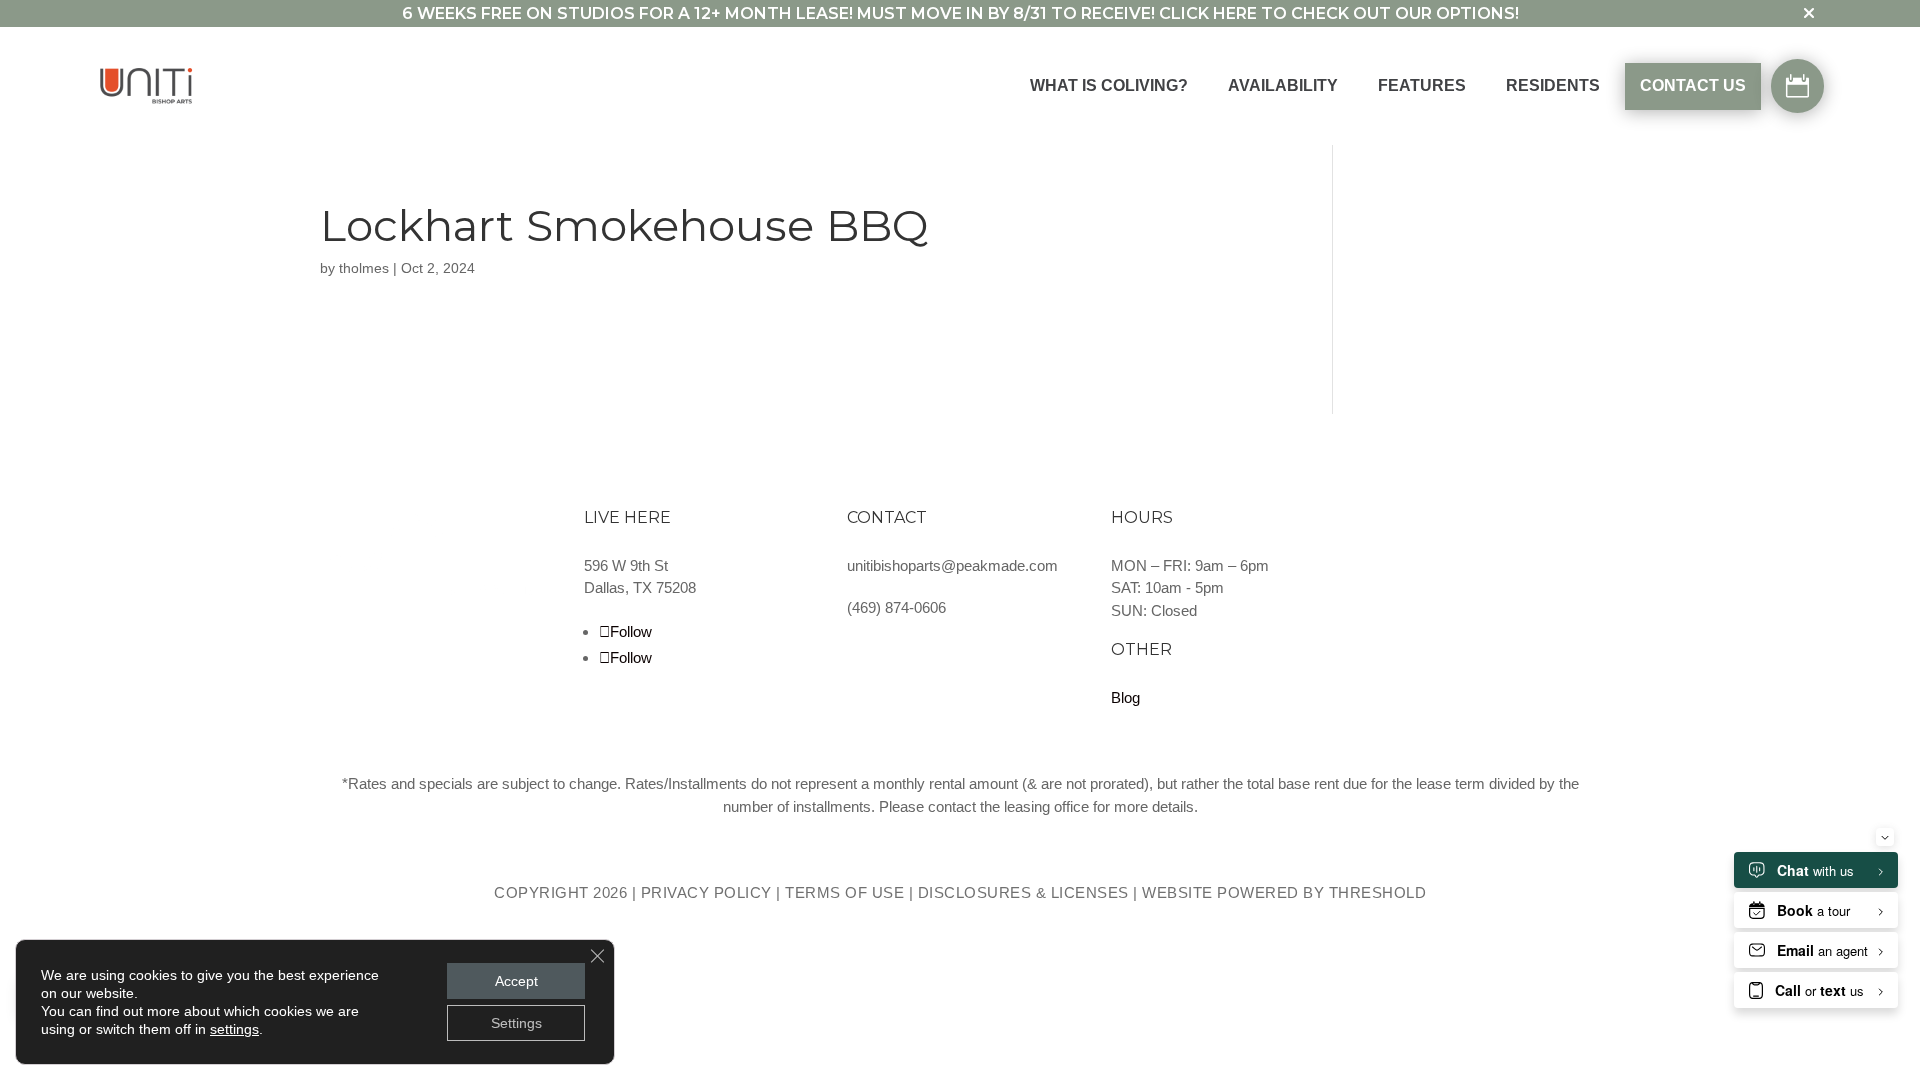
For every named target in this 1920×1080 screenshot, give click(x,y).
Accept (516, 981)
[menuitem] (1109, 86)
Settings (516, 1023)
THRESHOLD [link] (1378, 892)
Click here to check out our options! (1339, 13)
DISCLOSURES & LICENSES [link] (1023, 892)
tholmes (364, 268)
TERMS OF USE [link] (844, 892)
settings (234, 1029)
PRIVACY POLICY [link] (706, 892)
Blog (1125, 697)
